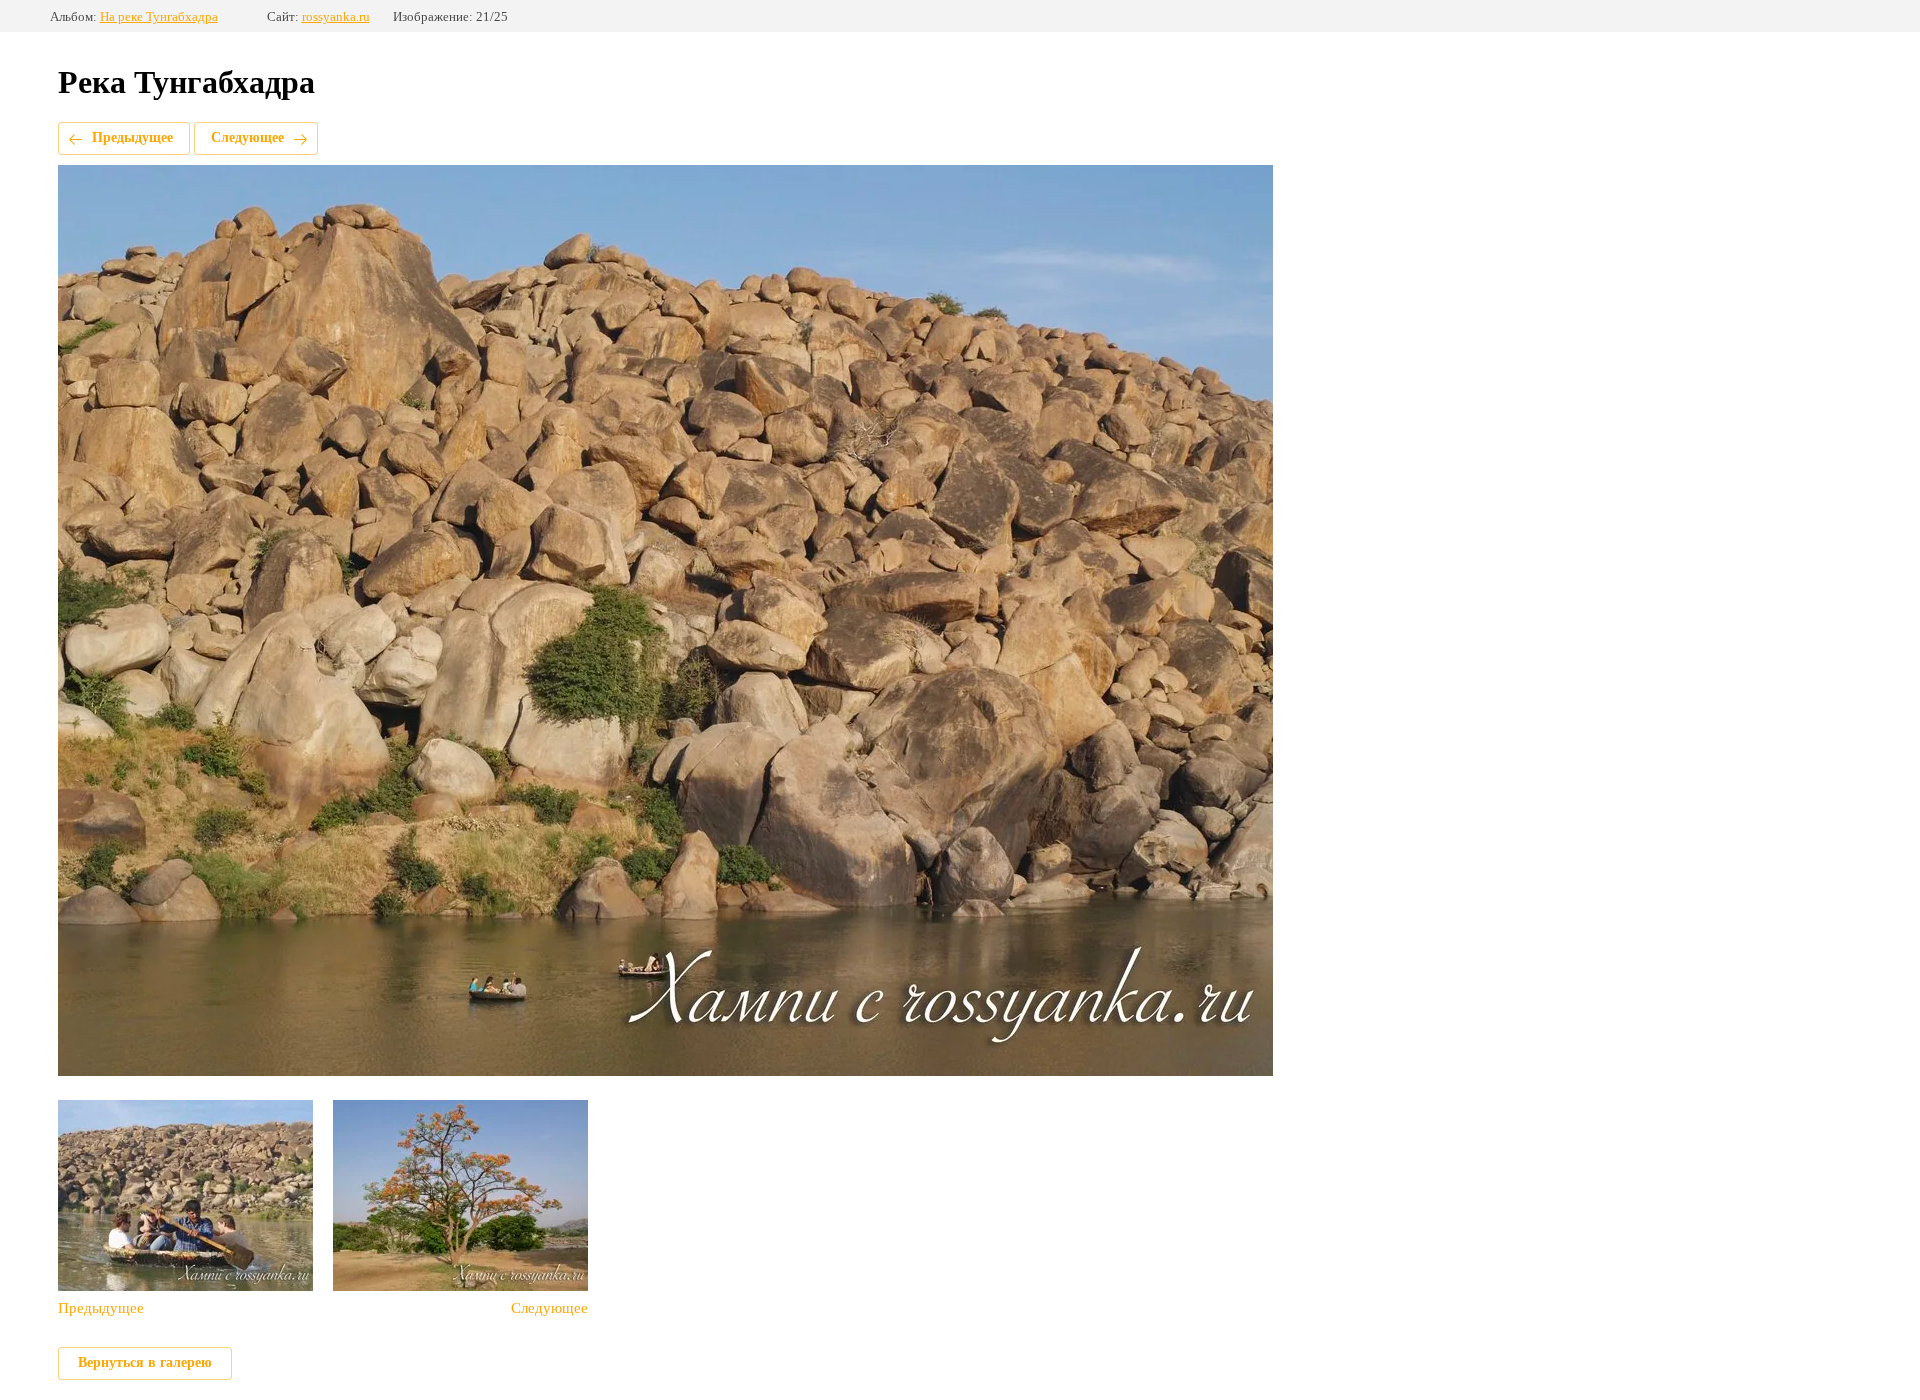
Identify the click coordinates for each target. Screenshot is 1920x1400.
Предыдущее (132, 137)
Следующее (247, 137)
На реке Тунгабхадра (159, 16)
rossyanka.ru (336, 16)
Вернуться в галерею (145, 1362)
